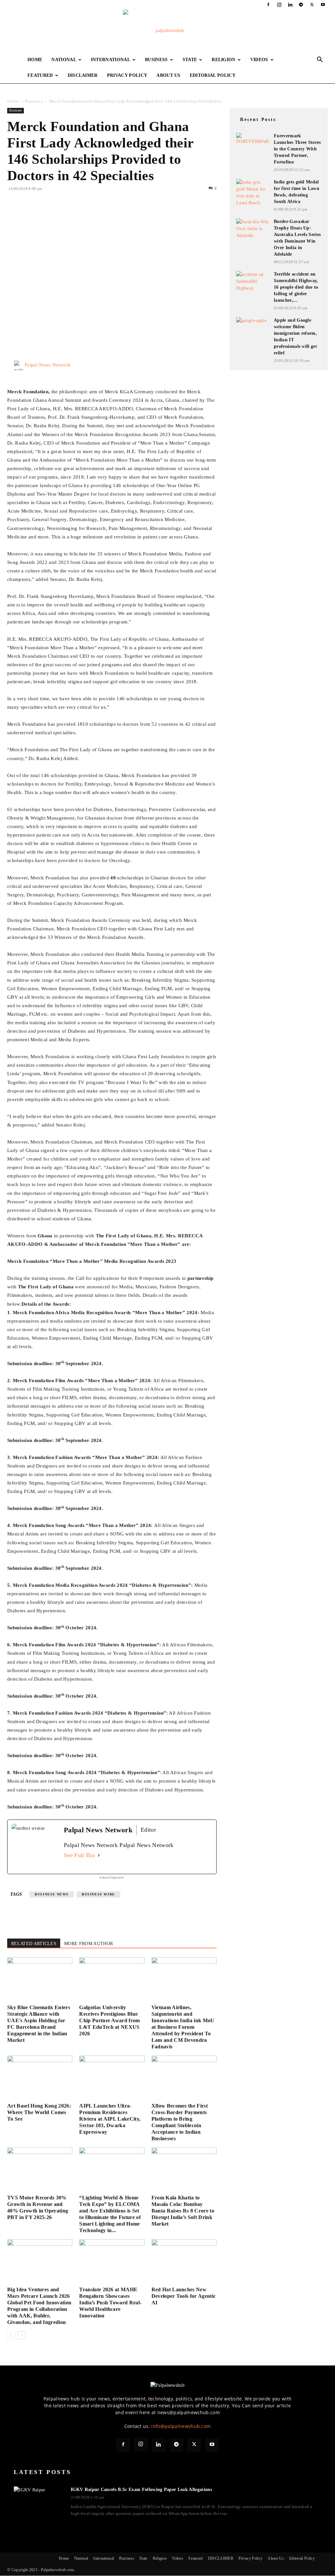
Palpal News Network (48, 365)
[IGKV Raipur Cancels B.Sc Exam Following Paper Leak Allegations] (38, 2502)
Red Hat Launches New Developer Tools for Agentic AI (184, 2296)
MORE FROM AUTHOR (88, 1944)
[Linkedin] (290, 5)
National (64, 60)
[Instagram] (279, 5)
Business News (52, 1894)
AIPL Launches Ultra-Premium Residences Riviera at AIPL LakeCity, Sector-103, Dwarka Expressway (110, 2119)
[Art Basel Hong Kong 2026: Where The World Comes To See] (40, 2078)
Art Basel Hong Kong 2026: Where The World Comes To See (39, 2112)
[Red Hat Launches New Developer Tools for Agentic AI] (184, 2262)
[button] (320, 60)
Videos (259, 60)
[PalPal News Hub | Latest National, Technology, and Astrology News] (167, 31)
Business (156, 60)
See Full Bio (79, 1855)
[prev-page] (11, 2335)
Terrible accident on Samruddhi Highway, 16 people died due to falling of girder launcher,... (296, 287)
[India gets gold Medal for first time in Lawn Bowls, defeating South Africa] (253, 193)
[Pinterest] (44, 215)
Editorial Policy (213, 75)
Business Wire (98, 1894)
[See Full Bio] (99, 1855)
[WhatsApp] (59, 215)
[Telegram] (301, 5)
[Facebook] (268, 5)
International (111, 60)
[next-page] (22, 2335)
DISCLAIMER (83, 75)
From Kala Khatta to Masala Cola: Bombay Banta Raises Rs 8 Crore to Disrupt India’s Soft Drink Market (183, 2211)
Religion (224, 60)
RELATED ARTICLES (34, 1944)
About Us (168, 75)
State (190, 60)
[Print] (89, 215)
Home (35, 60)
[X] (312, 5)
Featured (40, 75)
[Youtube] (323, 5)
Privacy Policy (127, 75)
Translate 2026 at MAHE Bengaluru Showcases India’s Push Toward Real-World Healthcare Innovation (110, 2303)
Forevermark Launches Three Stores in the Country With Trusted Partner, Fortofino (297, 149)
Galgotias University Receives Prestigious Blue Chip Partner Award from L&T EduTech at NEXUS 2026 (109, 2020)
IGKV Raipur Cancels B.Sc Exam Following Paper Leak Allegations (141, 2490)
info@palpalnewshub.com (181, 2426)
